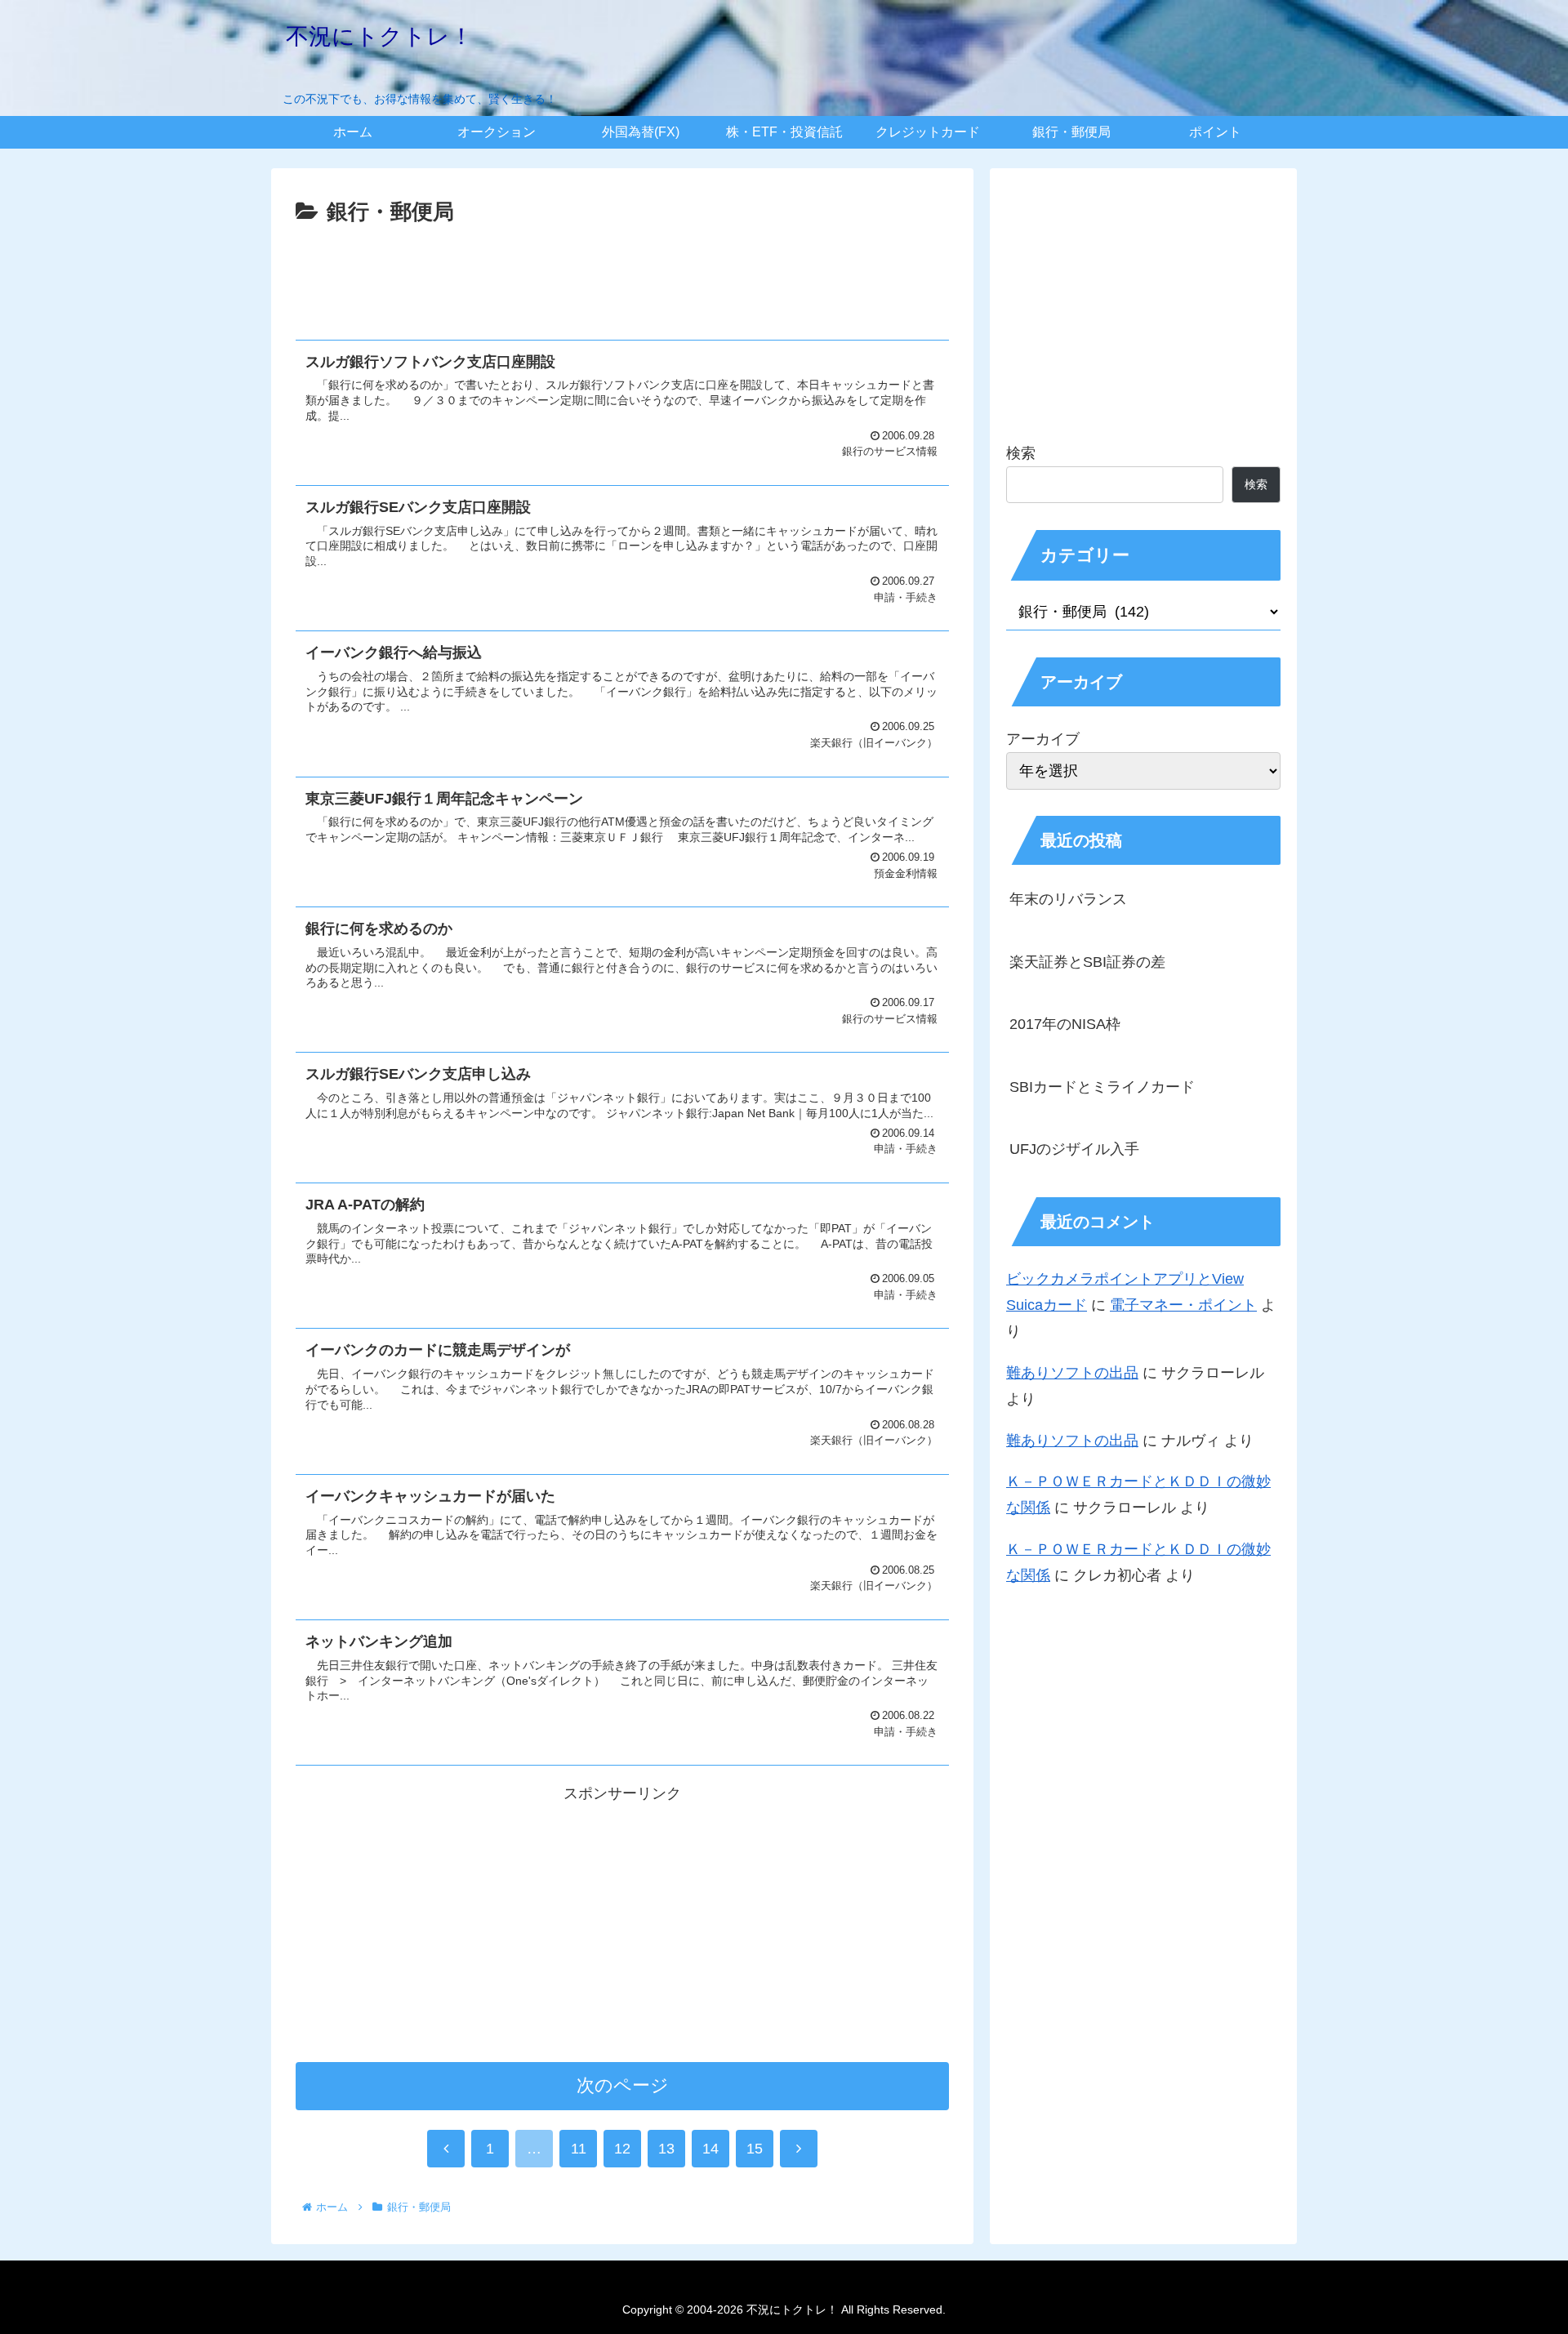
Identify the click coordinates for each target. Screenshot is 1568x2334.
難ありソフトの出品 (1072, 1373)
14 (710, 2149)
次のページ (623, 2085)
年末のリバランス (1068, 899)
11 (579, 2149)
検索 (1021, 453)
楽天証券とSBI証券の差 (1087, 962)
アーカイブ (1043, 739)
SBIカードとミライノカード (1102, 1087)
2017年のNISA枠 (1065, 1024)
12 (622, 2149)
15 (755, 2149)
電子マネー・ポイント (1183, 1305)
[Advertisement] (622, 276)
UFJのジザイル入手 (1074, 1149)
